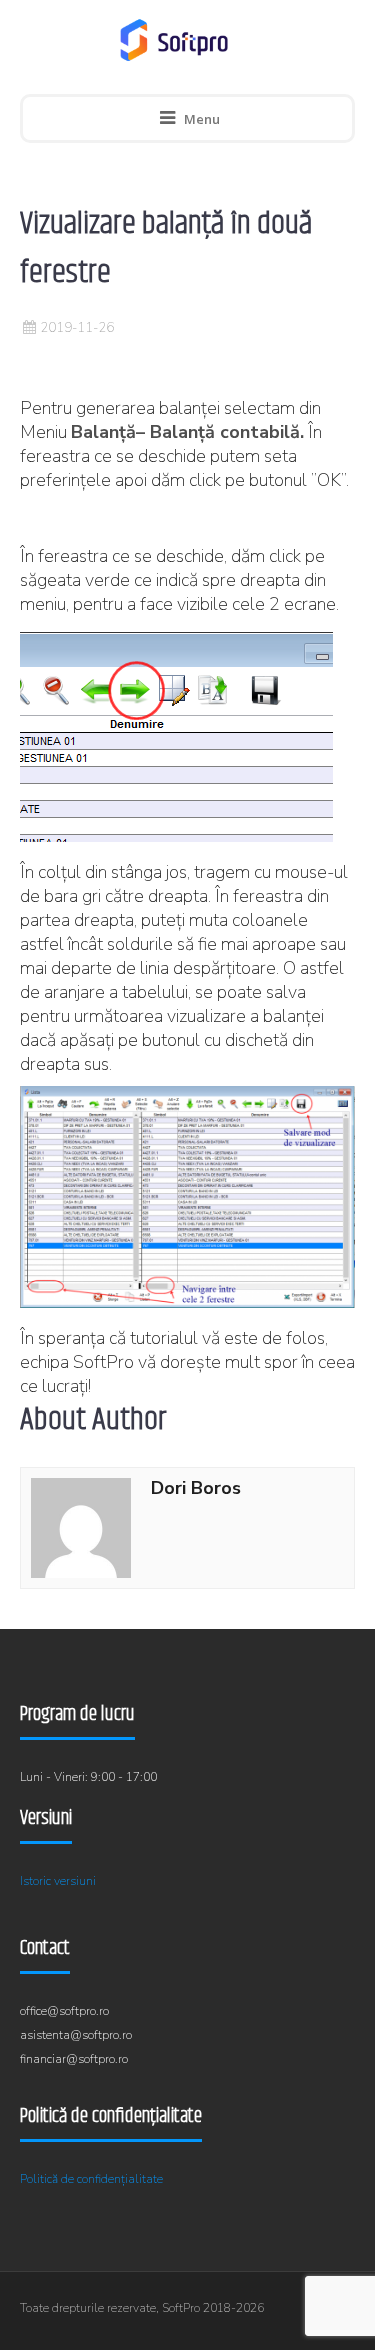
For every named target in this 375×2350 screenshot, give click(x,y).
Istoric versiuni (58, 1881)
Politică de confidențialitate (91, 2179)
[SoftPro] (173, 40)
